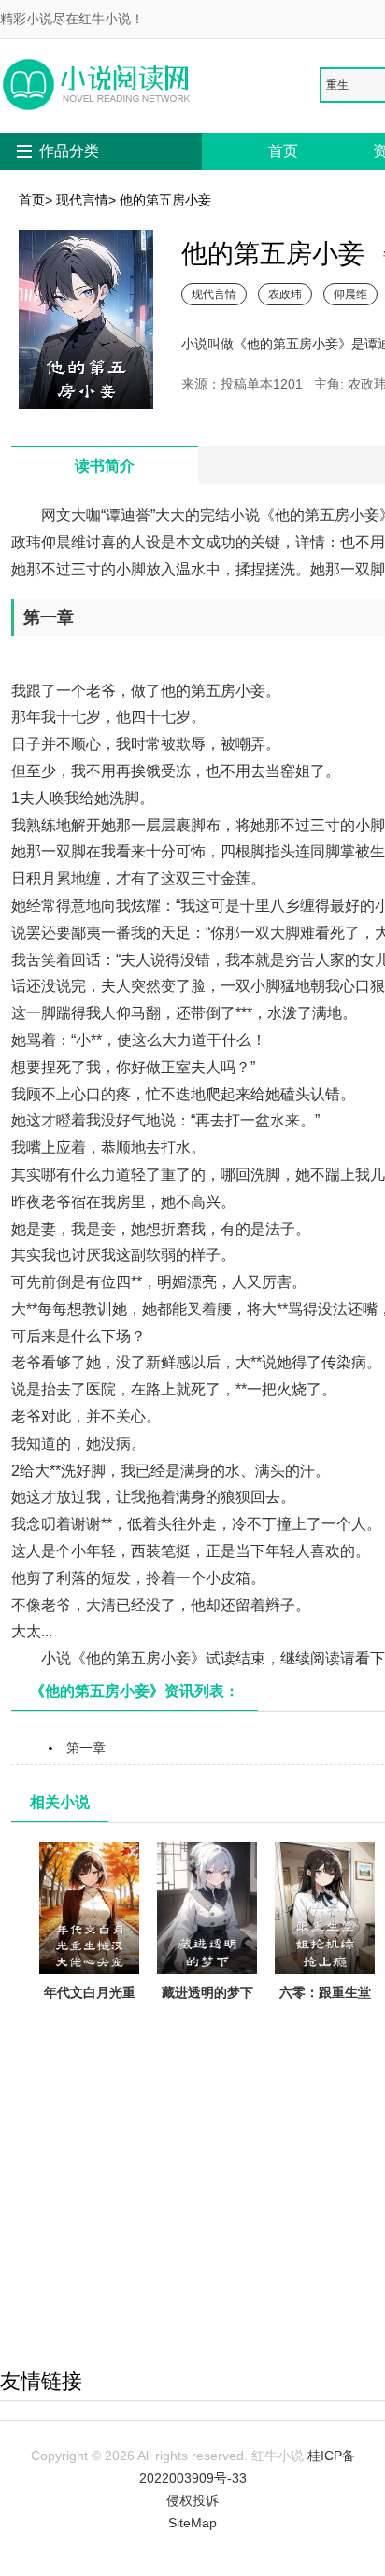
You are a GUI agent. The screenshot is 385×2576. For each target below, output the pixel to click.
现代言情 (82, 200)
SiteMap (192, 2523)
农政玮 (285, 294)
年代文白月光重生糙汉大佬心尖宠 (90, 2015)
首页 (283, 151)
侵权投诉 (192, 2500)
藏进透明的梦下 (207, 1992)
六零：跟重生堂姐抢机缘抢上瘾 (325, 2003)
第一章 (86, 1748)
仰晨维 (350, 294)
